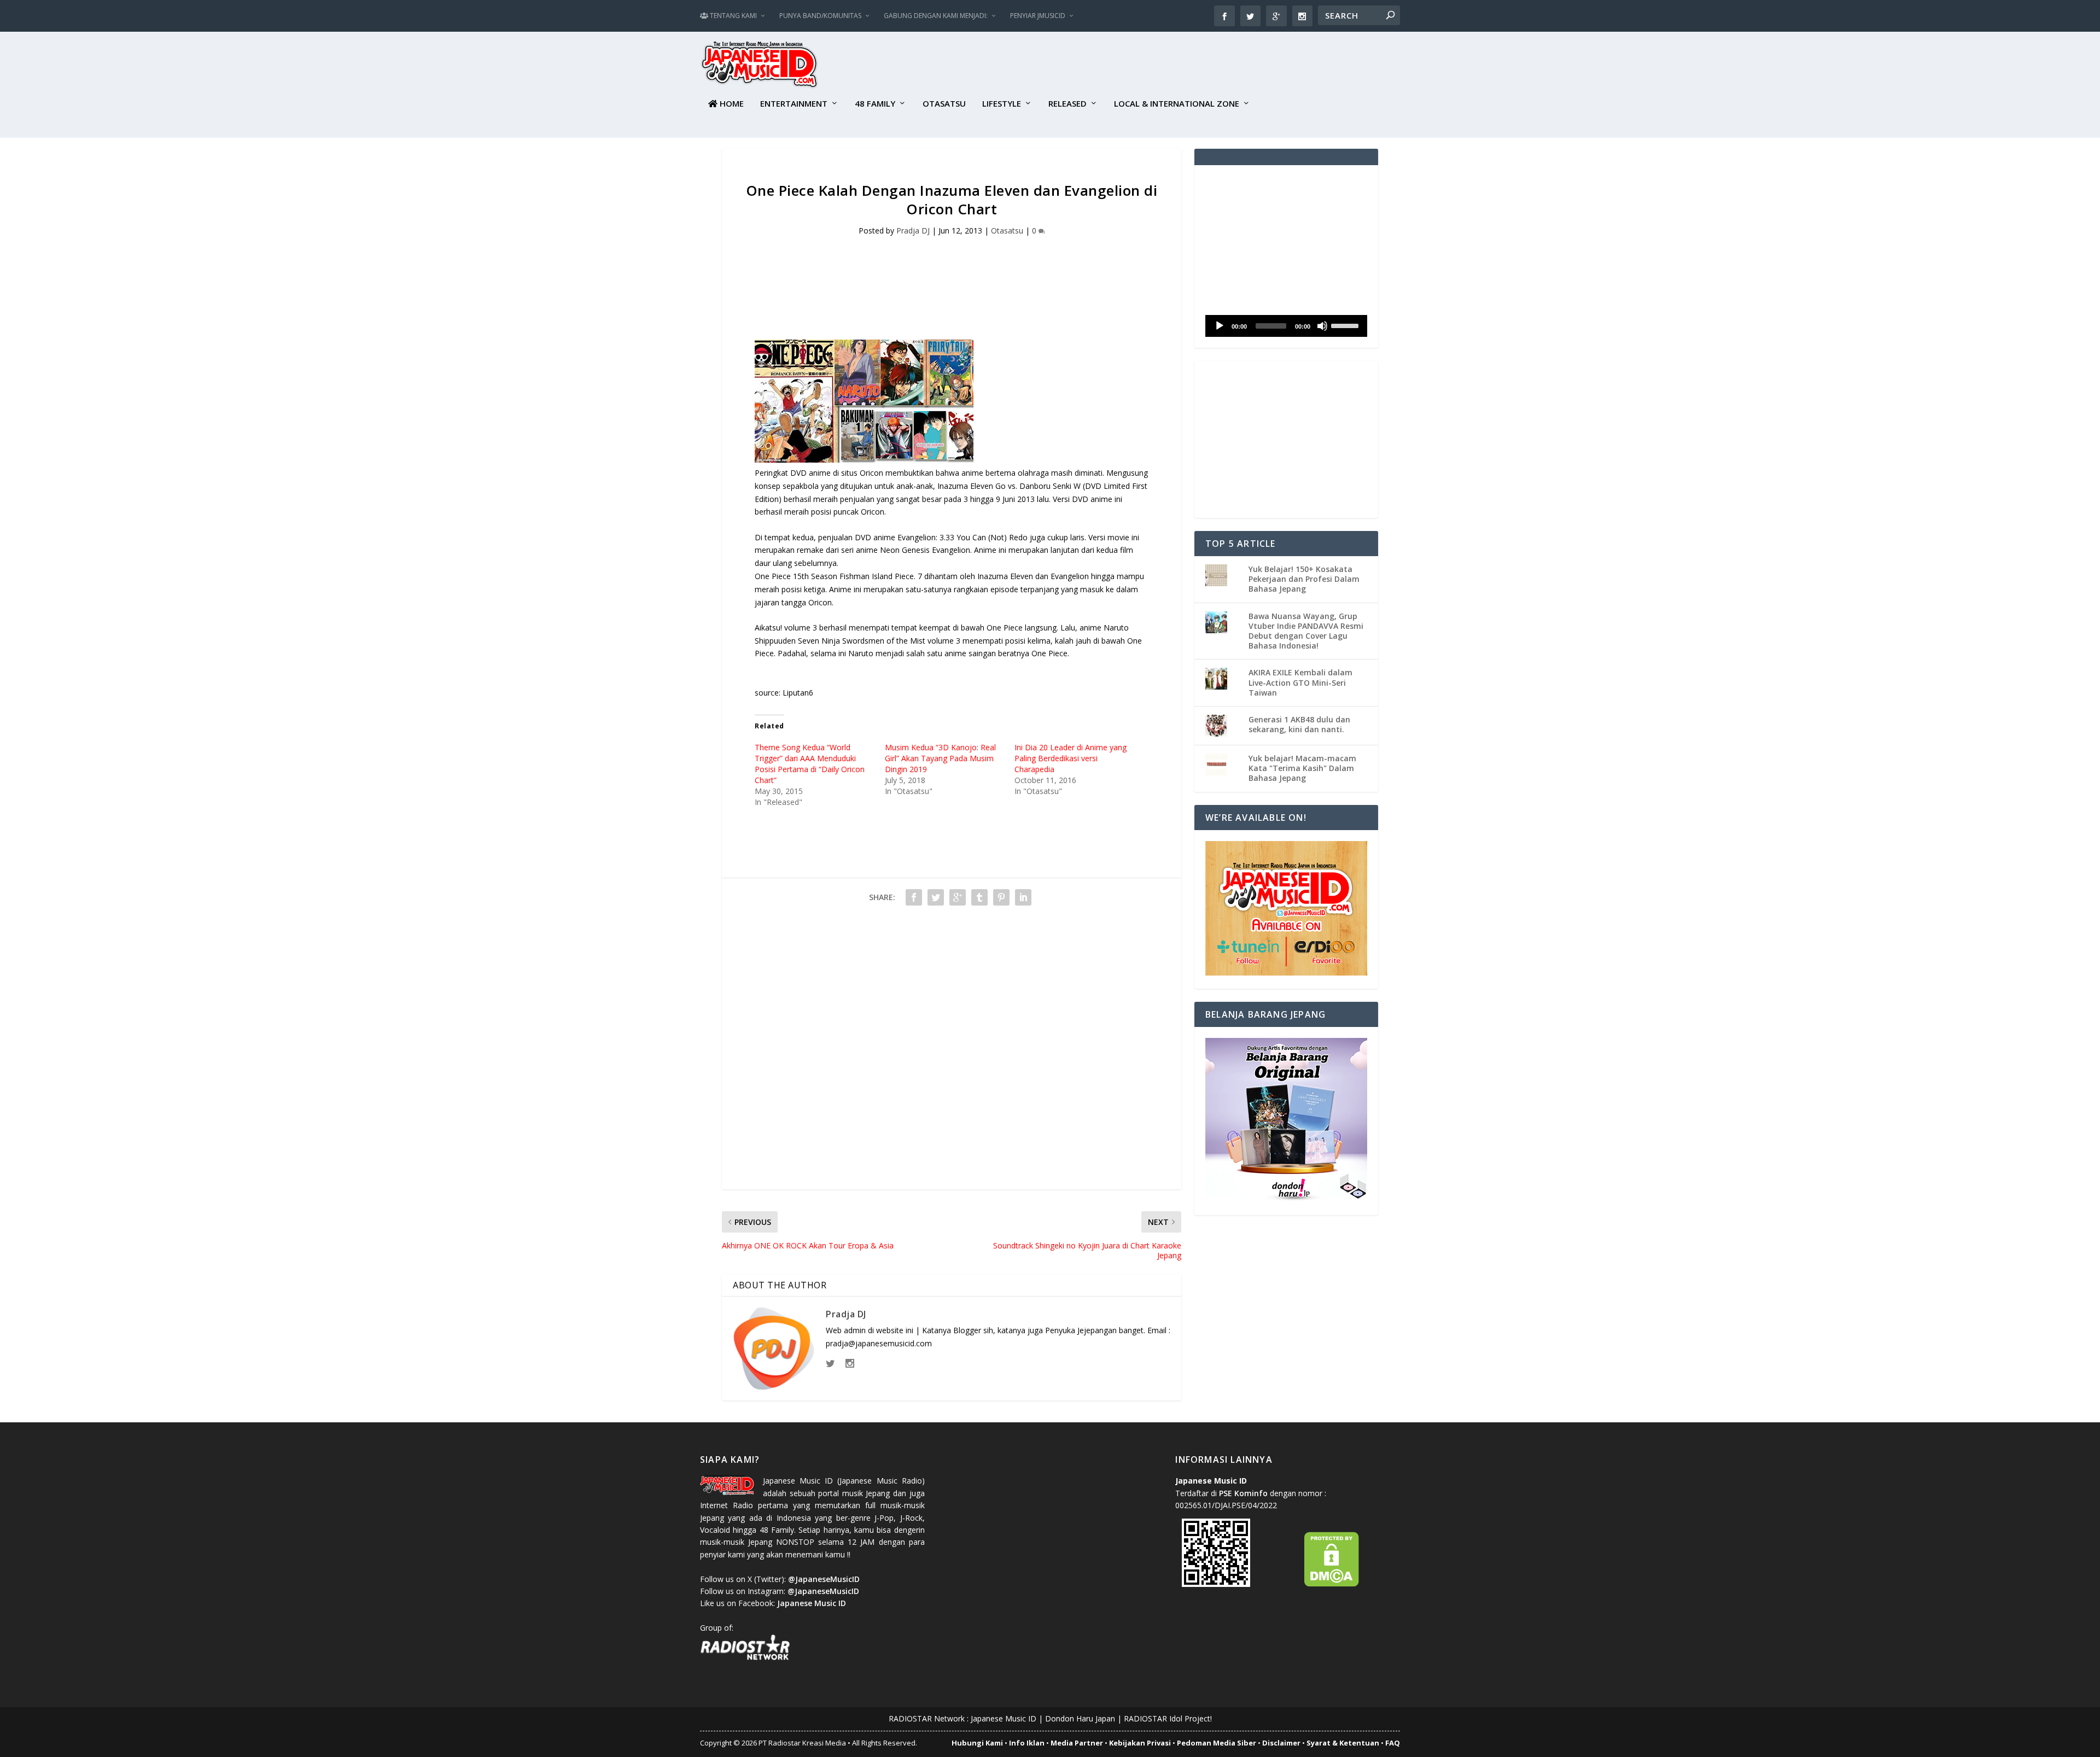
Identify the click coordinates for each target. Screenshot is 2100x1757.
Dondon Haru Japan (1080, 1718)
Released (1067, 104)
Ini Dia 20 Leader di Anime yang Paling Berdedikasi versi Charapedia (1071, 758)
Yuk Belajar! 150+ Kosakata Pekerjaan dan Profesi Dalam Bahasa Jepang (1304, 579)
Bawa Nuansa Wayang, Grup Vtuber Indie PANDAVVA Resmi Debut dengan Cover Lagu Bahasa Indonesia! (1306, 631)
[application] (1286, 326)
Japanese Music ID (1004, 1718)
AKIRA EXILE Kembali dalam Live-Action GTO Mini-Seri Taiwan (1300, 682)
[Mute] (1322, 326)
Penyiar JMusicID (1038, 16)
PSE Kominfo (1243, 1493)
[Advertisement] (1201, 66)
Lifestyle (1002, 104)
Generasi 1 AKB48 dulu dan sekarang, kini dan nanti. (1299, 724)
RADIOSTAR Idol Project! (1168, 1718)
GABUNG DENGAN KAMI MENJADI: (936, 16)
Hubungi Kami (977, 1743)
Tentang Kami (733, 16)
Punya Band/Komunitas (820, 16)
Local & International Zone (1177, 104)
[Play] (1220, 326)
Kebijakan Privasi (1140, 1743)
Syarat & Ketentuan (1343, 1743)
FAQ (1393, 1743)
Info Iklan (1027, 1743)
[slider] (1346, 325)
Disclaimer (1281, 1743)
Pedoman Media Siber (1217, 1743)
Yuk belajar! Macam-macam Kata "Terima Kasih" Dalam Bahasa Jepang (1302, 768)
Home (731, 104)
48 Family (875, 104)
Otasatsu (944, 104)
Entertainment (794, 104)
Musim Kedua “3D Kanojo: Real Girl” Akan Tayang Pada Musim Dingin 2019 (940, 758)
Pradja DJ (913, 230)
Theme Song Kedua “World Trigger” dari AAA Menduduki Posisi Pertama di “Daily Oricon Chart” (810, 764)
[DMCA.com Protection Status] (1332, 1584)
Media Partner (1077, 1743)
